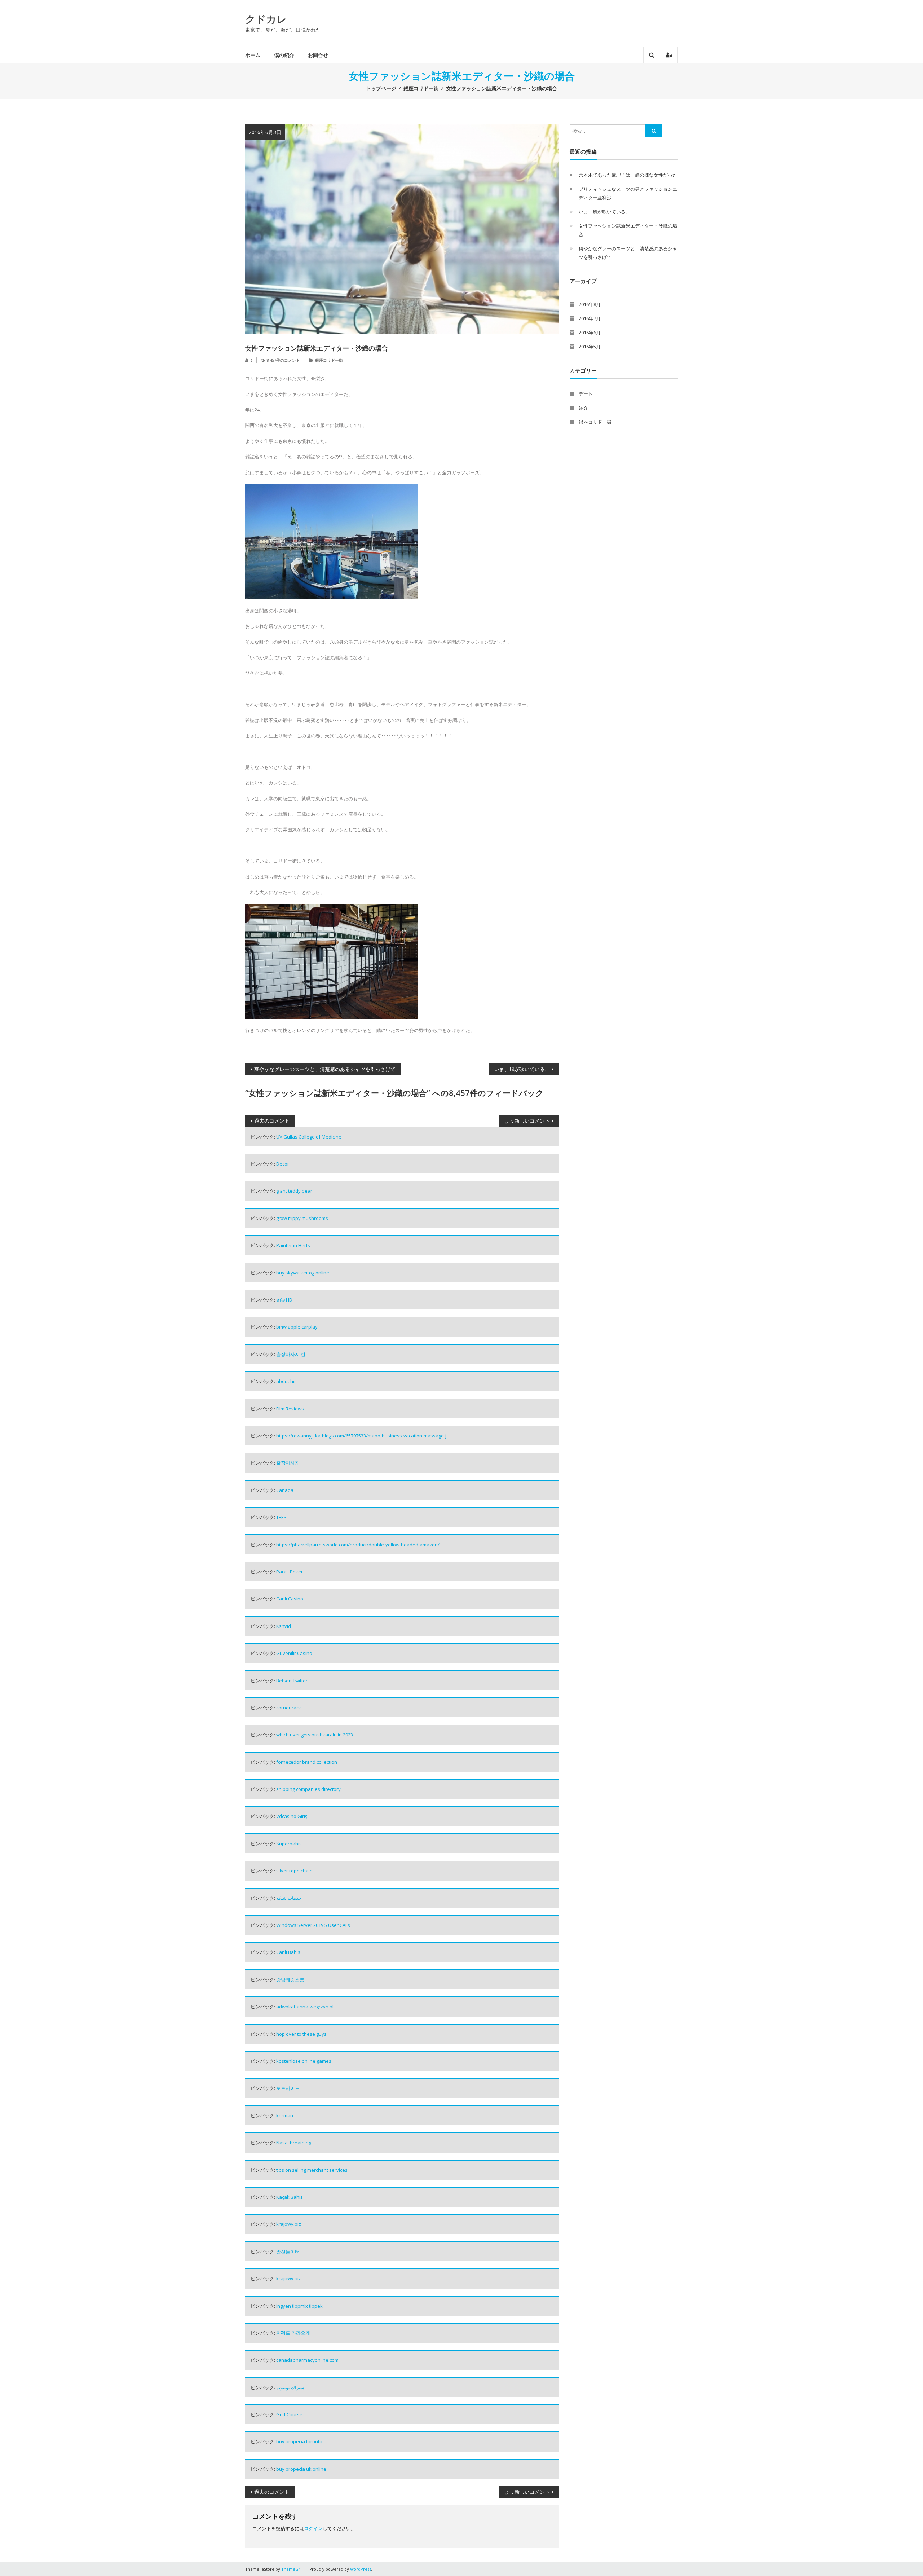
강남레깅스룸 (290, 1980)
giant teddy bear (294, 1191)
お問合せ (318, 55)
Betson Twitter (292, 1681)
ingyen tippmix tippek (299, 2306)
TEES (281, 1517)
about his (286, 1381)
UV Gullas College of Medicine (309, 1137)
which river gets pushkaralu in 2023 (315, 1735)
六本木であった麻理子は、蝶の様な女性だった (628, 175)
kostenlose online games (304, 2061)
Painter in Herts (293, 1245)
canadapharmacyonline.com (307, 2360)
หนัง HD (284, 1300)
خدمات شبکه (289, 1898)
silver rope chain (294, 1871)
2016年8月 (590, 304)
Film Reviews (290, 1409)
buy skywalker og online (303, 1273)
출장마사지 (288, 1463)
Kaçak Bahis (290, 2197)
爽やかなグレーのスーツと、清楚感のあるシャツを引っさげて (325, 1069)
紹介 (583, 408)
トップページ (381, 88)
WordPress (361, 2569)
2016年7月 (590, 318)
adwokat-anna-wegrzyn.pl (305, 2007)
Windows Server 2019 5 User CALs (313, 1925)
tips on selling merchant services (312, 2170)
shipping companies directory (308, 1789)
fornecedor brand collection (307, 1762)
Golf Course (289, 2414)
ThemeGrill (292, 2569)
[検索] (654, 131)
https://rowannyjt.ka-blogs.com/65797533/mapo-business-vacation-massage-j (361, 1436)
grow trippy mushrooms (302, 1218)
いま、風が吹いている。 (522, 1069)
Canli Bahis (288, 1952)
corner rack (289, 1708)
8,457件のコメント (283, 360)
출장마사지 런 (291, 1354)
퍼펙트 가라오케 (293, 2333)
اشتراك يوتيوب (291, 2387)
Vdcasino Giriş (292, 1816)
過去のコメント (272, 1121)
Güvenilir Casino (294, 1653)
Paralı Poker (290, 1572)
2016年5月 (590, 347)
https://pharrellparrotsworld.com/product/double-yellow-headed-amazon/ (358, 1545)
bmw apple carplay (297, 1327)
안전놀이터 (288, 2251)
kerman (285, 2115)
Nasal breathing (294, 2143)
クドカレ (266, 19)
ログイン (313, 2528)
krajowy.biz (289, 2224)
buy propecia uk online (301, 2469)
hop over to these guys (301, 2034)
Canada (285, 1490)
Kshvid (284, 1626)
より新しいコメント (527, 1121)
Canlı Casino (290, 1599)
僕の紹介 (284, 55)
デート (586, 394)
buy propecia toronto (299, 2441)
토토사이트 (288, 2088)
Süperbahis (289, 1844)
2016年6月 (590, 333)
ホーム (253, 55)
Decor (283, 1164)
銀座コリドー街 (421, 88)
